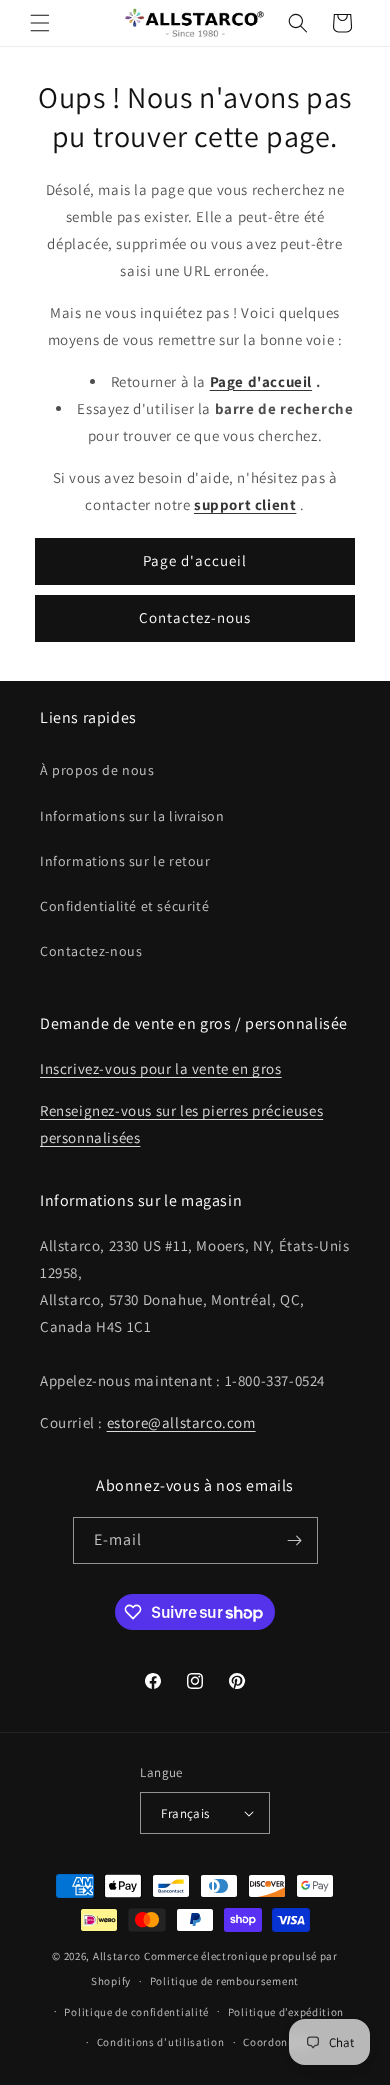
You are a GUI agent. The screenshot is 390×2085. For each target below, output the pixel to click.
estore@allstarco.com (181, 1422)
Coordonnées (277, 2042)
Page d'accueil (195, 560)
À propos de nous (97, 770)
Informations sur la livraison (132, 816)
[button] (40, 23)
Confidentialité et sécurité (124, 906)
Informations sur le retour (125, 861)
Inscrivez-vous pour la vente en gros (161, 1068)
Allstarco (117, 1956)
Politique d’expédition (286, 2012)
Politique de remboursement (224, 1981)
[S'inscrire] (295, 1540)
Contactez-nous (195, 617)
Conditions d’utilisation (161, 2042)
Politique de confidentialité (136, 2012)
